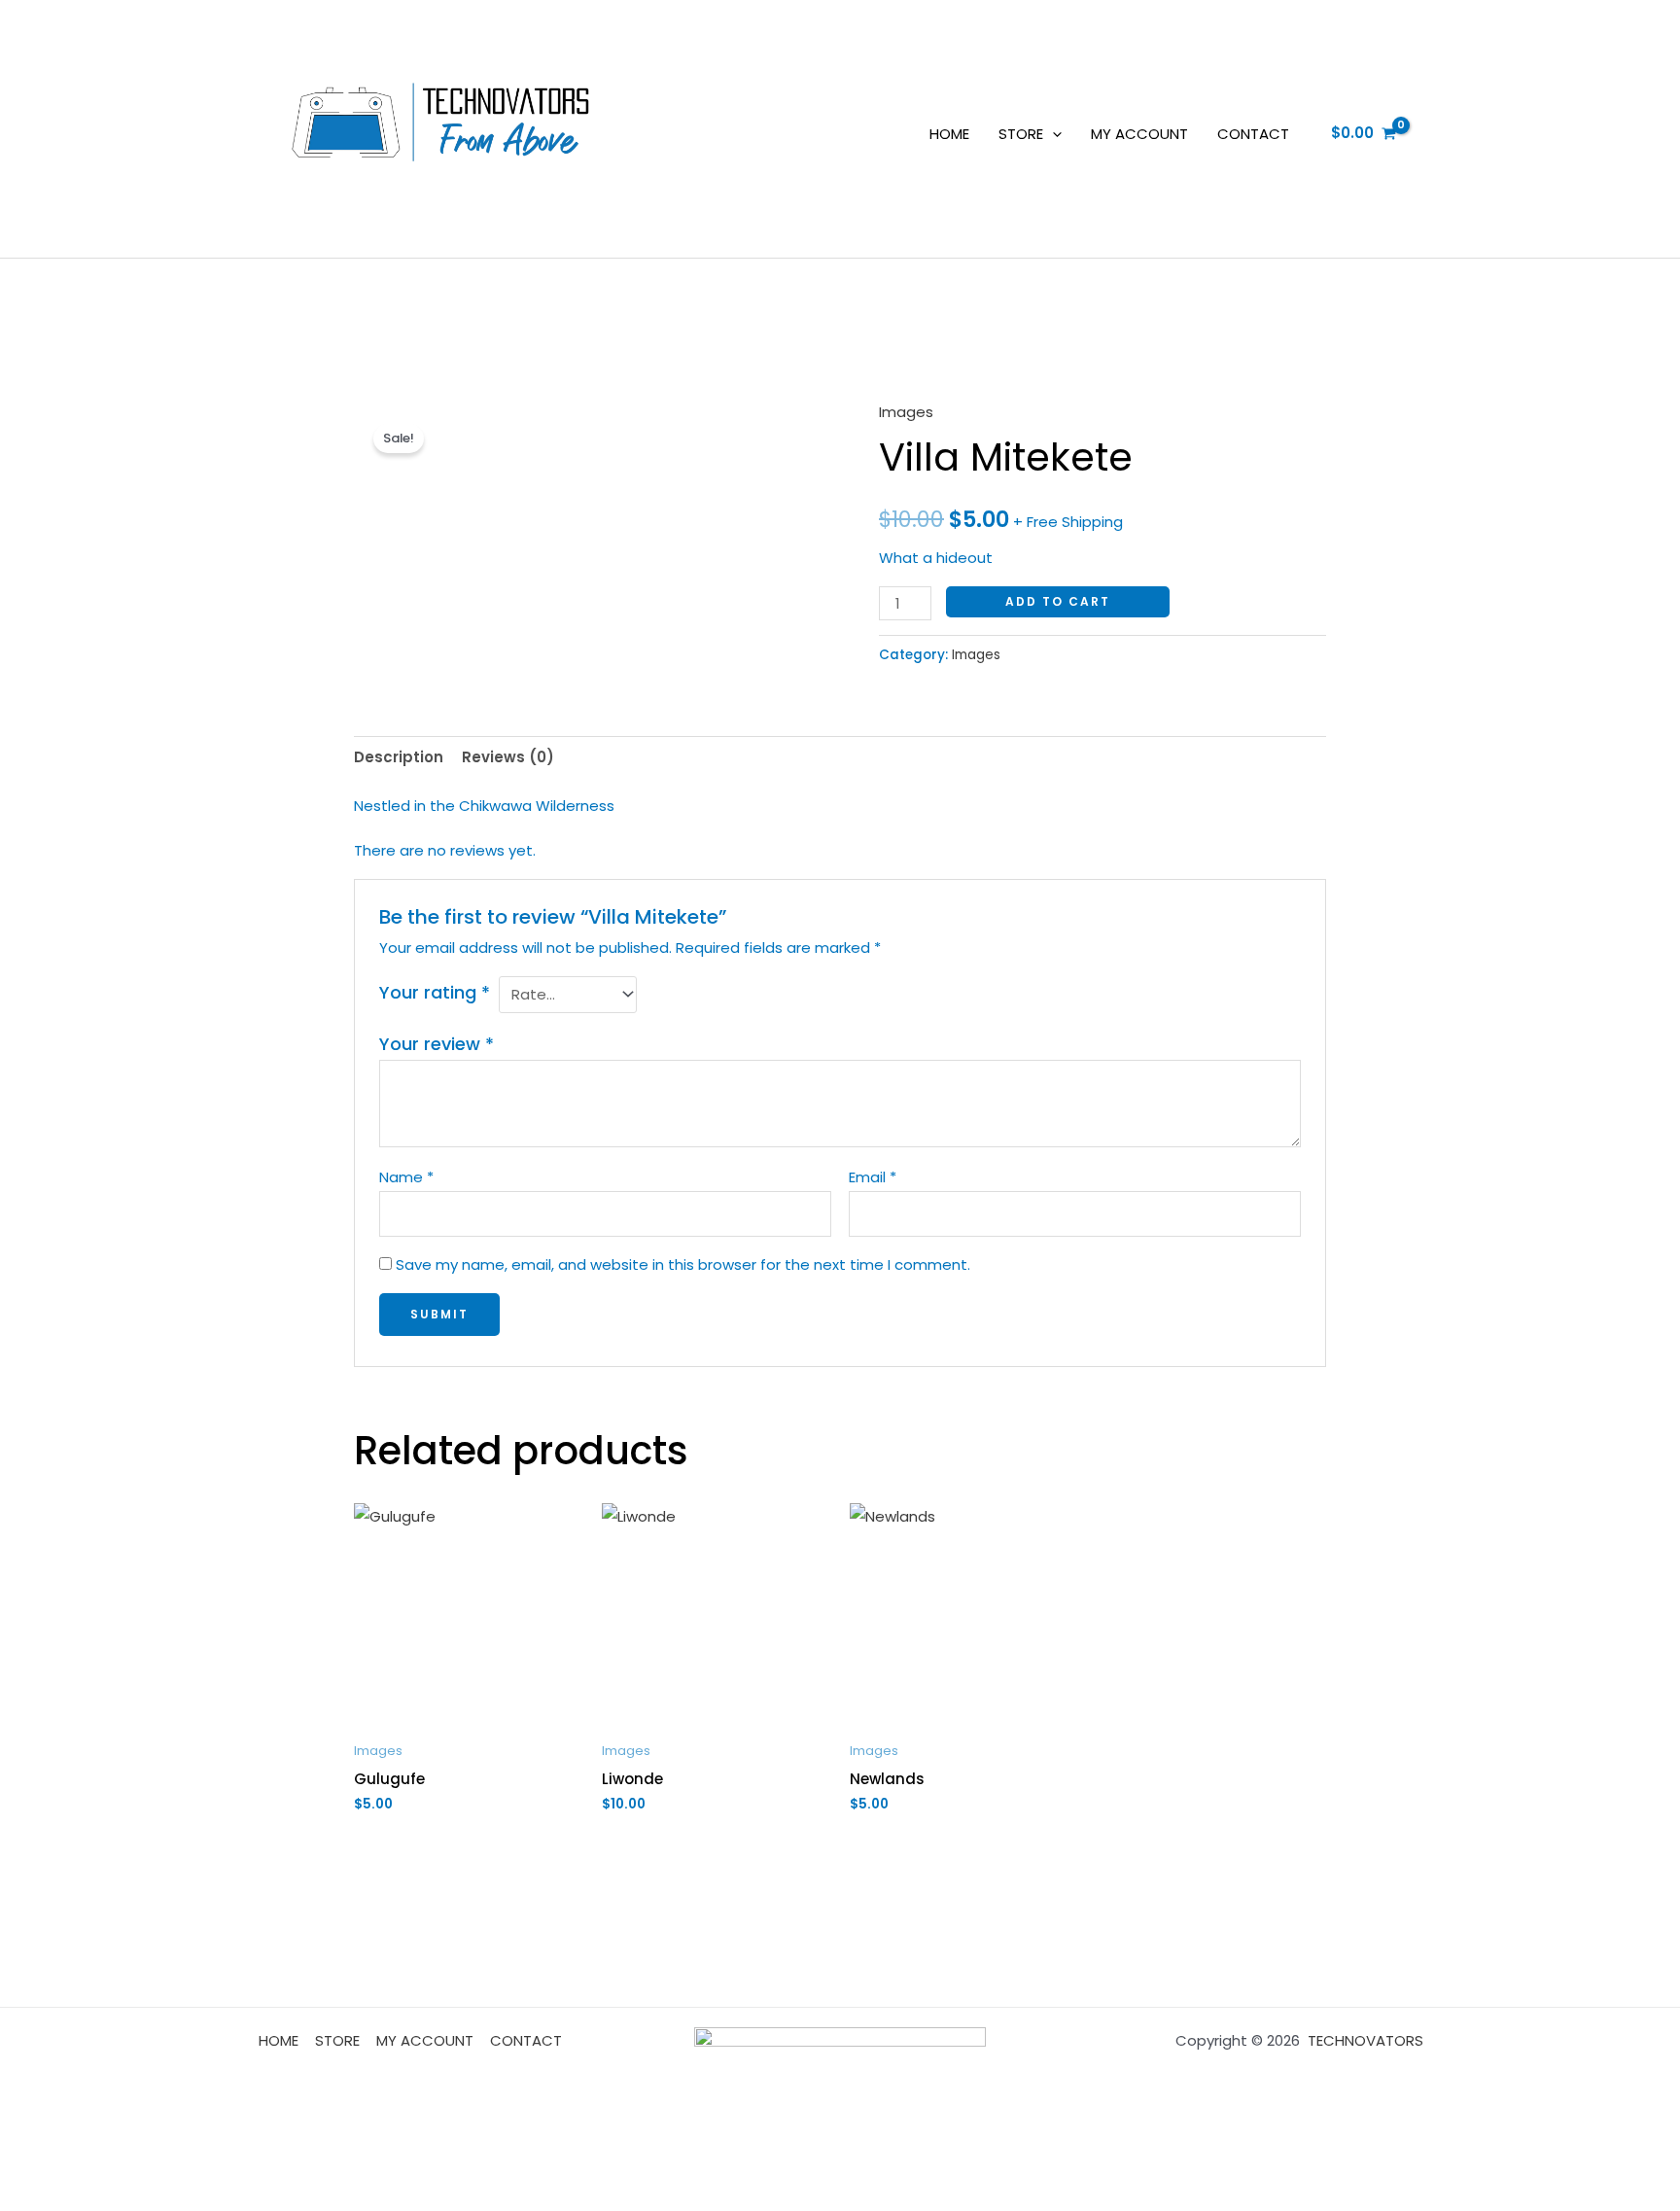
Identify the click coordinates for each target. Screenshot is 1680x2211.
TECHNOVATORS (1365, 2040)
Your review (437, 1044)
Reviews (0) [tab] (508, 757)
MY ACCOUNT (1139, 134)
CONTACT (1253, 134)
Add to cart (1058, 601)
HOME (949, 134)
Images (906, 412)
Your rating (435, 992)
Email (873, 1177)
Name (406, 1177)
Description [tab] (399, 757)
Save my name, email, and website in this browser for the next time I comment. (683, 1264)
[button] (1052, 134)
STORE (1021, 134)
